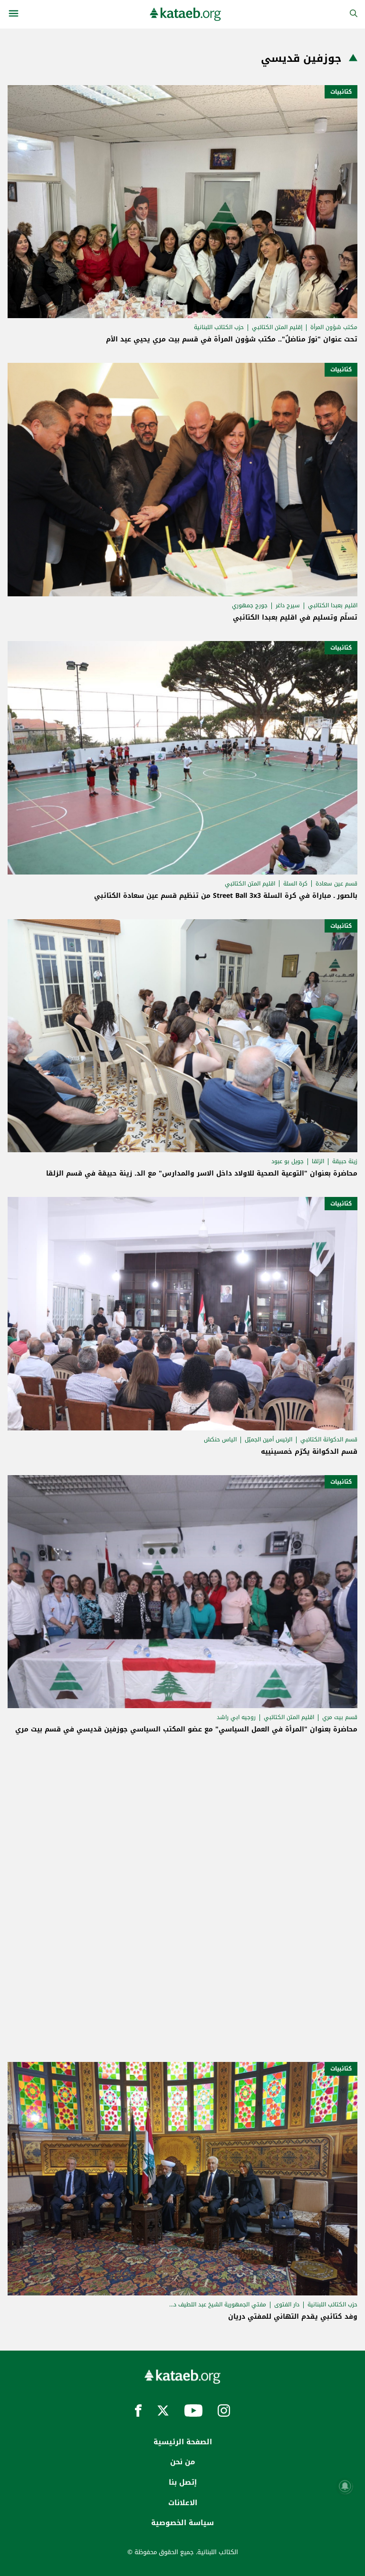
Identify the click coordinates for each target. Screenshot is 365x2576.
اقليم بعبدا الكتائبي (333, 605)
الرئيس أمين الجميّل (269, 1439)
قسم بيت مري (340, 1717)
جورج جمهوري (250, 605)
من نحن (182, 2462)
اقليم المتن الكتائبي (250, 884)
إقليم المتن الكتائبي (277, 327)
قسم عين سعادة (336, 884)
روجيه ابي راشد (236, 1717)
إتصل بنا (183, 2482)
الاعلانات (183, 2503)
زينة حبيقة (345, 1161)
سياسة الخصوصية (182, 2523)
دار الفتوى (287, 2304)
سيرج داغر (288, 605)
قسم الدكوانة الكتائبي (329, 1439)
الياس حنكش (220, 1439)
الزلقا (318, 1161)
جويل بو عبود (288, 1161)
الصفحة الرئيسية (183, 2442)
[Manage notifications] (345, 2486)
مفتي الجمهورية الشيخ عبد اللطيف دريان (217, 2304)
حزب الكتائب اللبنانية (219, 327)
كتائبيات (341, 92)
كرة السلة (295, 884)
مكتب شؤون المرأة (334, 327)
